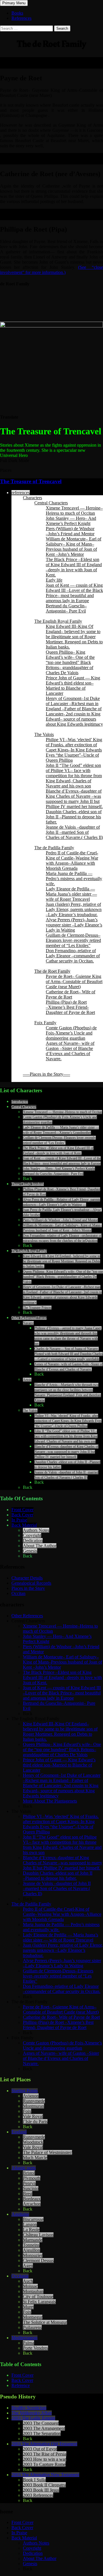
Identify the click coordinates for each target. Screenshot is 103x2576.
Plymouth (32, 2178)
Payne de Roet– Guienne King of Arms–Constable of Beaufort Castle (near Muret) (74, 981)
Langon (30, 2224)
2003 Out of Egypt (40, 2449)
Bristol (29, 2173)
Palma (28, 2343)
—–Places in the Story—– (46, 1074)
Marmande (33, 2240)
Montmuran (33, 2106)
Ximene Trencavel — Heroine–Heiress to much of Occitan (74, 511)
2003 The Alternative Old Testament (44, 2444)
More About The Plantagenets (50, 1801)
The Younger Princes (37, 1308)
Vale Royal (33, 2116)
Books (17, 13)
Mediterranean (24, 2338)
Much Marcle (35, 2158)
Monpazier (33, 2255)
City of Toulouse (38, 2296)
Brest (28, 2194)
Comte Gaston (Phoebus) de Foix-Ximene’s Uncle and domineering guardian (71, 1033)
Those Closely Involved (28, 1184)
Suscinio (31, 2188)
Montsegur (33, 2317)
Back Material (24, 1525)
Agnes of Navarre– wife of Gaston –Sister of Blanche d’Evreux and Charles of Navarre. (70, 1051)
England (19, 2132)
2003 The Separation (42, 2433)
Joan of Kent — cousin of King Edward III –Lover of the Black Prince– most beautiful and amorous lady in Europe (74, 593)
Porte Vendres (35, 2348)
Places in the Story (28, 1588)
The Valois (44, 734)
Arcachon (32, 2204)
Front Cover (22, 1510)
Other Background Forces (29, 1318)
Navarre (28, 1323)
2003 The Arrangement (44, 2428)
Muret (28, 2307)
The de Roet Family (52, 971)
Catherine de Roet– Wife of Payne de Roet (71, 994)
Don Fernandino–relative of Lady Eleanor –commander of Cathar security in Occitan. (73, 956)
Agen (28, 2266)
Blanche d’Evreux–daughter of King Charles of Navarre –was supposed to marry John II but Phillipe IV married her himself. (74, 799)
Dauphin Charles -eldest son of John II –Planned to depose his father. (74, 817)
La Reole (31, 2230)
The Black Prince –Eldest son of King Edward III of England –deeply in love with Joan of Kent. (74, 567)
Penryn (29, 2183)
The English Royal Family (58, 621)
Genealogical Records (31, 1583)
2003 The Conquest (41, 2423)
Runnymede (34, 2101)
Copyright (32, 1535)
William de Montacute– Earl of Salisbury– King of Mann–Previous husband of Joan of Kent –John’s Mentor (74, 547)
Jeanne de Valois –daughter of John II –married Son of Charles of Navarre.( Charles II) (74, 832)
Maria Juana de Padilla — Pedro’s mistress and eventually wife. (74, 879)
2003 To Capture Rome (44, 2464)
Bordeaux (32, 2199)
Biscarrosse (33, 2219)
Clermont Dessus (38, 2260)
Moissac (30, 2286)
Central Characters (51, 503)
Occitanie (20, 2276)
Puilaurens (32, 2327)
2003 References (38, 2495)
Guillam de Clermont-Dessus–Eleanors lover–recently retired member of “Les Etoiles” (73, 940)
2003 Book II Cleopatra (44, 2485)
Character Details (27, 1578)
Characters (32, 498)
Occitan (18, 1593)
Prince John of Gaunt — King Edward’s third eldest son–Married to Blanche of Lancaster (73, 686)
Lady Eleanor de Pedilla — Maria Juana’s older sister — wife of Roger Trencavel (71, 894)
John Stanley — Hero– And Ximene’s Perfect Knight (71, 521)
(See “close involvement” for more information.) (51, 270)
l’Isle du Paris (35, 2122)
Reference (21, 2385)
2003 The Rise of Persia (45, 2454)
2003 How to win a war (44, 2459)
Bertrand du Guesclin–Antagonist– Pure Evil (66, 608)
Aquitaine (20, 2214)
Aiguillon (31, 2250)
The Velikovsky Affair (32, 2413)
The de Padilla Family (54, 848)
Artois (27, 1380)
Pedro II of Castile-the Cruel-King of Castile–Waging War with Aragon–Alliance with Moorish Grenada (72, 861)
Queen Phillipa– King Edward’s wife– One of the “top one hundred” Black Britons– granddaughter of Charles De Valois (70, 662)
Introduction (20, 1102)
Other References (27, 1616)
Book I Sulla (34, 2480)
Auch (28, 2281)
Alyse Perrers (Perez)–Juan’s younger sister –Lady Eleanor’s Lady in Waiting (74, 925)
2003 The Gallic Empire (33, 2418)
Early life (54, 580)
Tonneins (31, 2245)
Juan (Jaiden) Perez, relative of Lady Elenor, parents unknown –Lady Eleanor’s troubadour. (74, 909)
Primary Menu (14, 3)
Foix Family (45, 1023)
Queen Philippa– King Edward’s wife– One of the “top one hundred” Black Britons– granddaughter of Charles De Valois (63, 1277)
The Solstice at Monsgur (45, 2322)
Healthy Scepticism (29, 2408)
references (21, 493)
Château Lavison (38, 2235)
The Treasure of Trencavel (31, 481)
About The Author (40, 1546)
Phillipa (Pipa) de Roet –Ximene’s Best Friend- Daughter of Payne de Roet (70, 1007)
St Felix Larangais (39, 2302)
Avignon (31, 2096)
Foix (27, 2111)
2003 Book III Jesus (41, 2490)
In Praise (19, 1520)
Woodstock (33, 2142)
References (21, 18)
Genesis (30, 1551)
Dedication (33, 1540)
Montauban (33, 2291)
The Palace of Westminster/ (47, 2152)
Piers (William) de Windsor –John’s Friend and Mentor (70, 531)
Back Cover (22, 1515)
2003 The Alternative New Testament (45, 2475)
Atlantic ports (24, 2168)
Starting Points (25, 2091)
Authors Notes (36, 1530)
